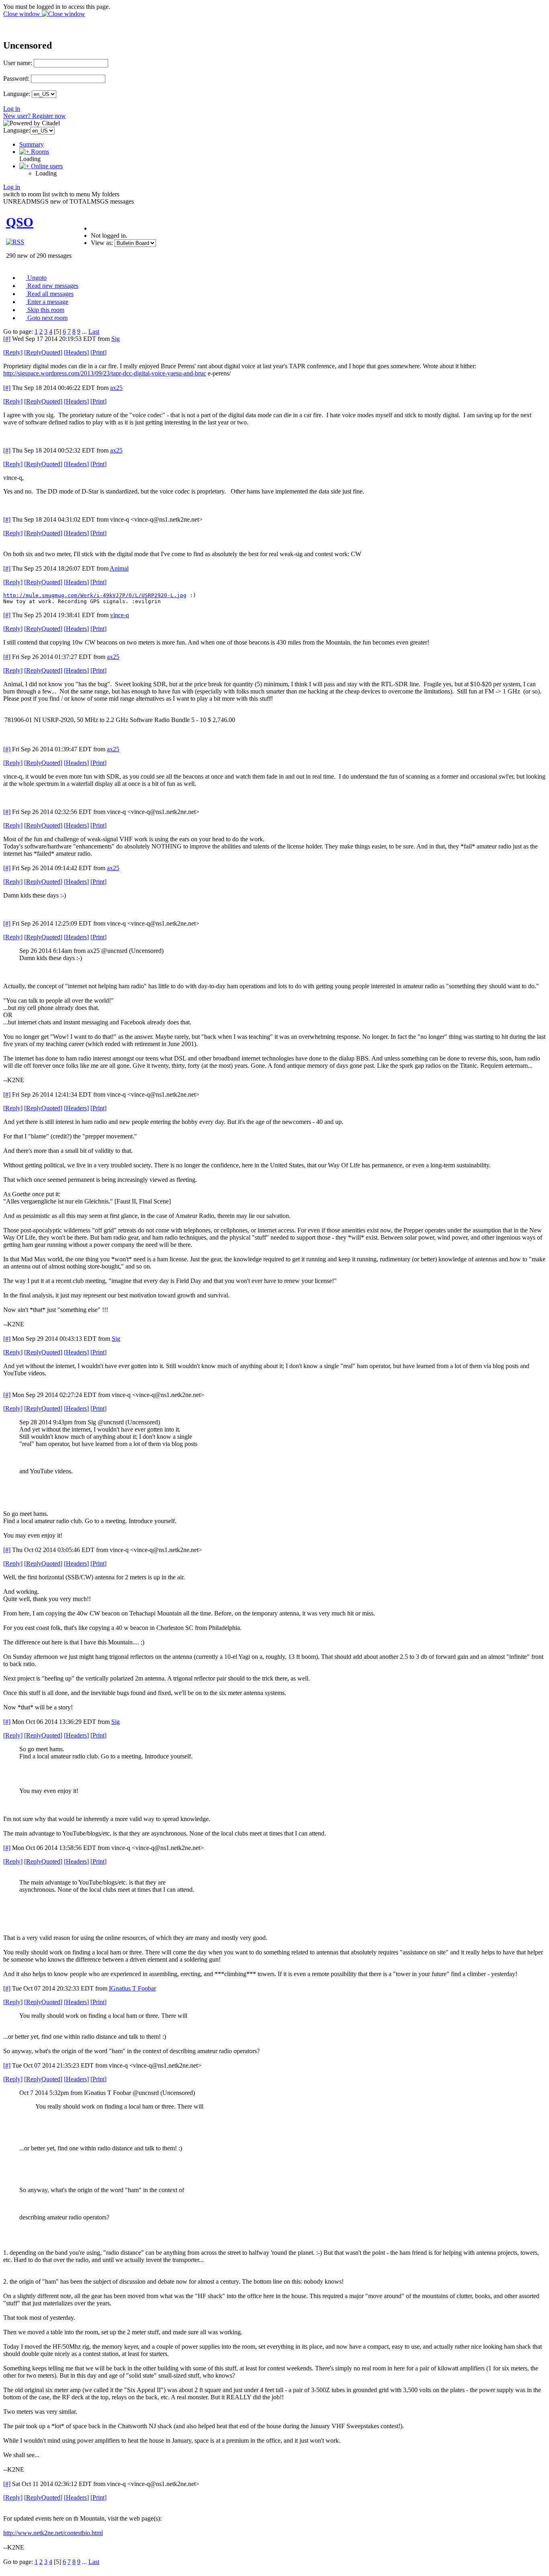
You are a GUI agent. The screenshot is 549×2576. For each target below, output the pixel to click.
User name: (18, 63)
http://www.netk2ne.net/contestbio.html (53, 2533)
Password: (16, 79)
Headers (76, 352)
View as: (102, 243)
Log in (12, 109)
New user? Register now (35, 116)
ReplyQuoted (43, 352)
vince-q (120, 615)
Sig (116, 339)
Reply (13, 352)
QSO (20, 222)
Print (98, 352)
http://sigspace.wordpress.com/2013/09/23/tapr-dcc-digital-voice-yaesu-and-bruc (105, 373)
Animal (119, 568)
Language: (17, 94)
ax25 (116, 388)
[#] (7, 339)
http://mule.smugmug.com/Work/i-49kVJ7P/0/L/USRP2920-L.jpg (95, 595)
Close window (23, 14)
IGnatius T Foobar (132, 1988)
